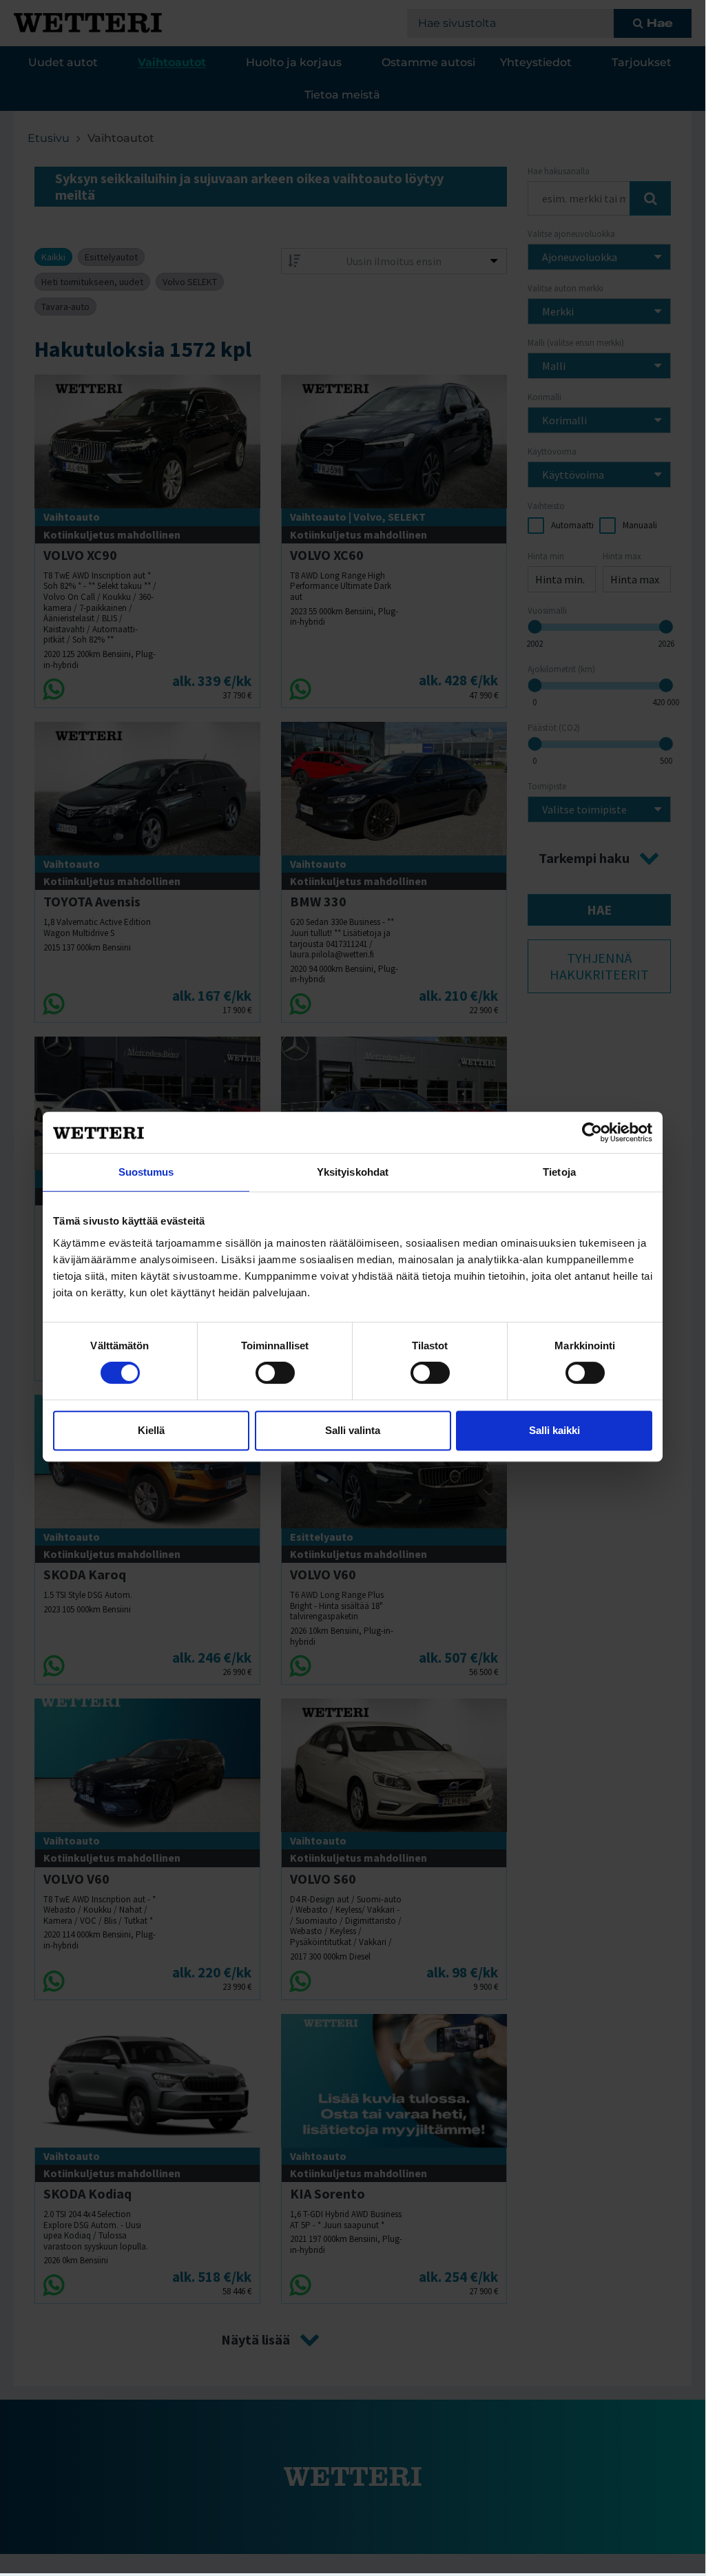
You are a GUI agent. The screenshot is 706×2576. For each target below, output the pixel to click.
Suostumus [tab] (146, 1172)
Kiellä (151, 1430)
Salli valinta (353, 1430)
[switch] (275, 1373)
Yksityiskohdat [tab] (353, 1172)
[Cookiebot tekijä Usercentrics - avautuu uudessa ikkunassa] (592, 1132)
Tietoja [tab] (559, 1172)
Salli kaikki (554, 1430)
